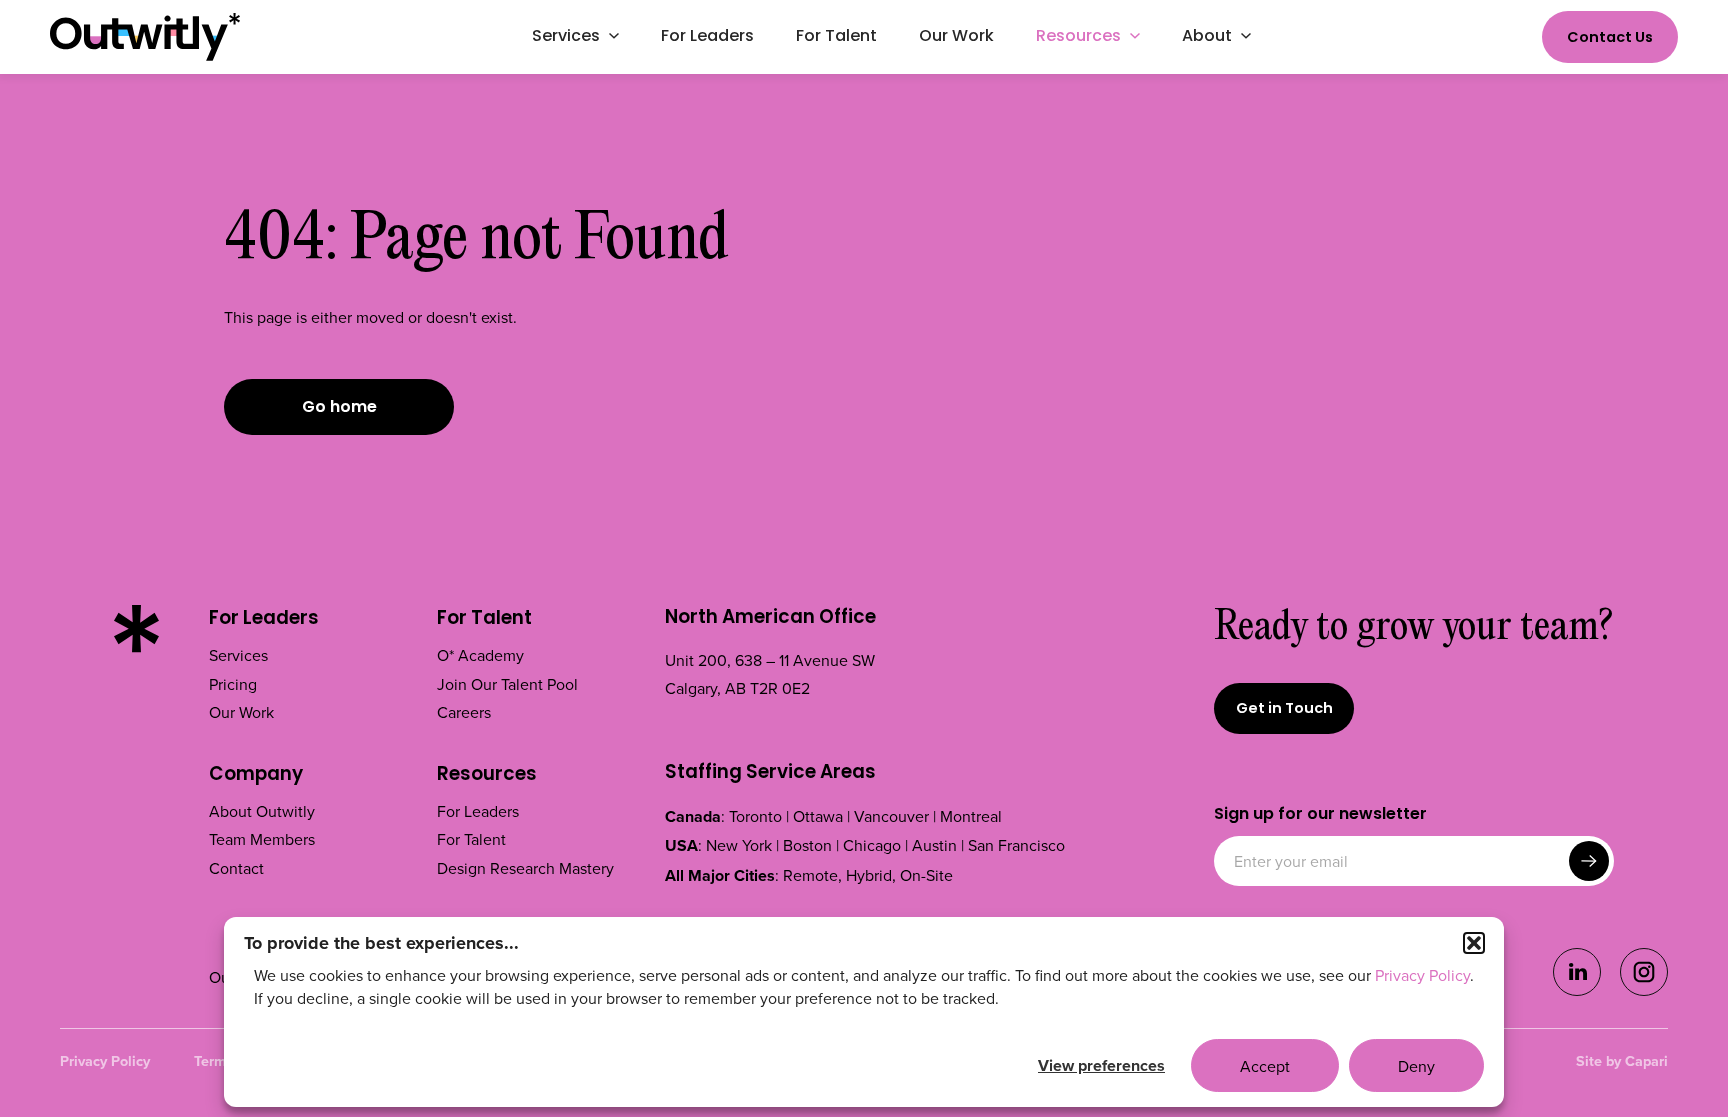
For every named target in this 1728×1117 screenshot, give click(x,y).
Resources (487, 776)
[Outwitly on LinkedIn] (1577, 990)
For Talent (484, 620)
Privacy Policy (1422, 975)
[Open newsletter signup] (1589, 861)
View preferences (1101, 1065)
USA (681, 845)
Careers (464, 712)
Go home (339, 408)
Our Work (241, 712)
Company (256, 776)
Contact (236, 868)
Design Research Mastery (525, 868)
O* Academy (480, 655)
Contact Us (1610, 38)
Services (238, 655)
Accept (1265, 1066)
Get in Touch (1284, 709)
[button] (1474, 943)
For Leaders (264, 620)
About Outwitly (262, 811)
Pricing (233, 684)
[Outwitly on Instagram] (1644, 990)
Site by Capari (1622, 1060)
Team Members (262, 839)
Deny (1416, 1066)
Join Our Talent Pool (507, 684)
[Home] (145, 37)
